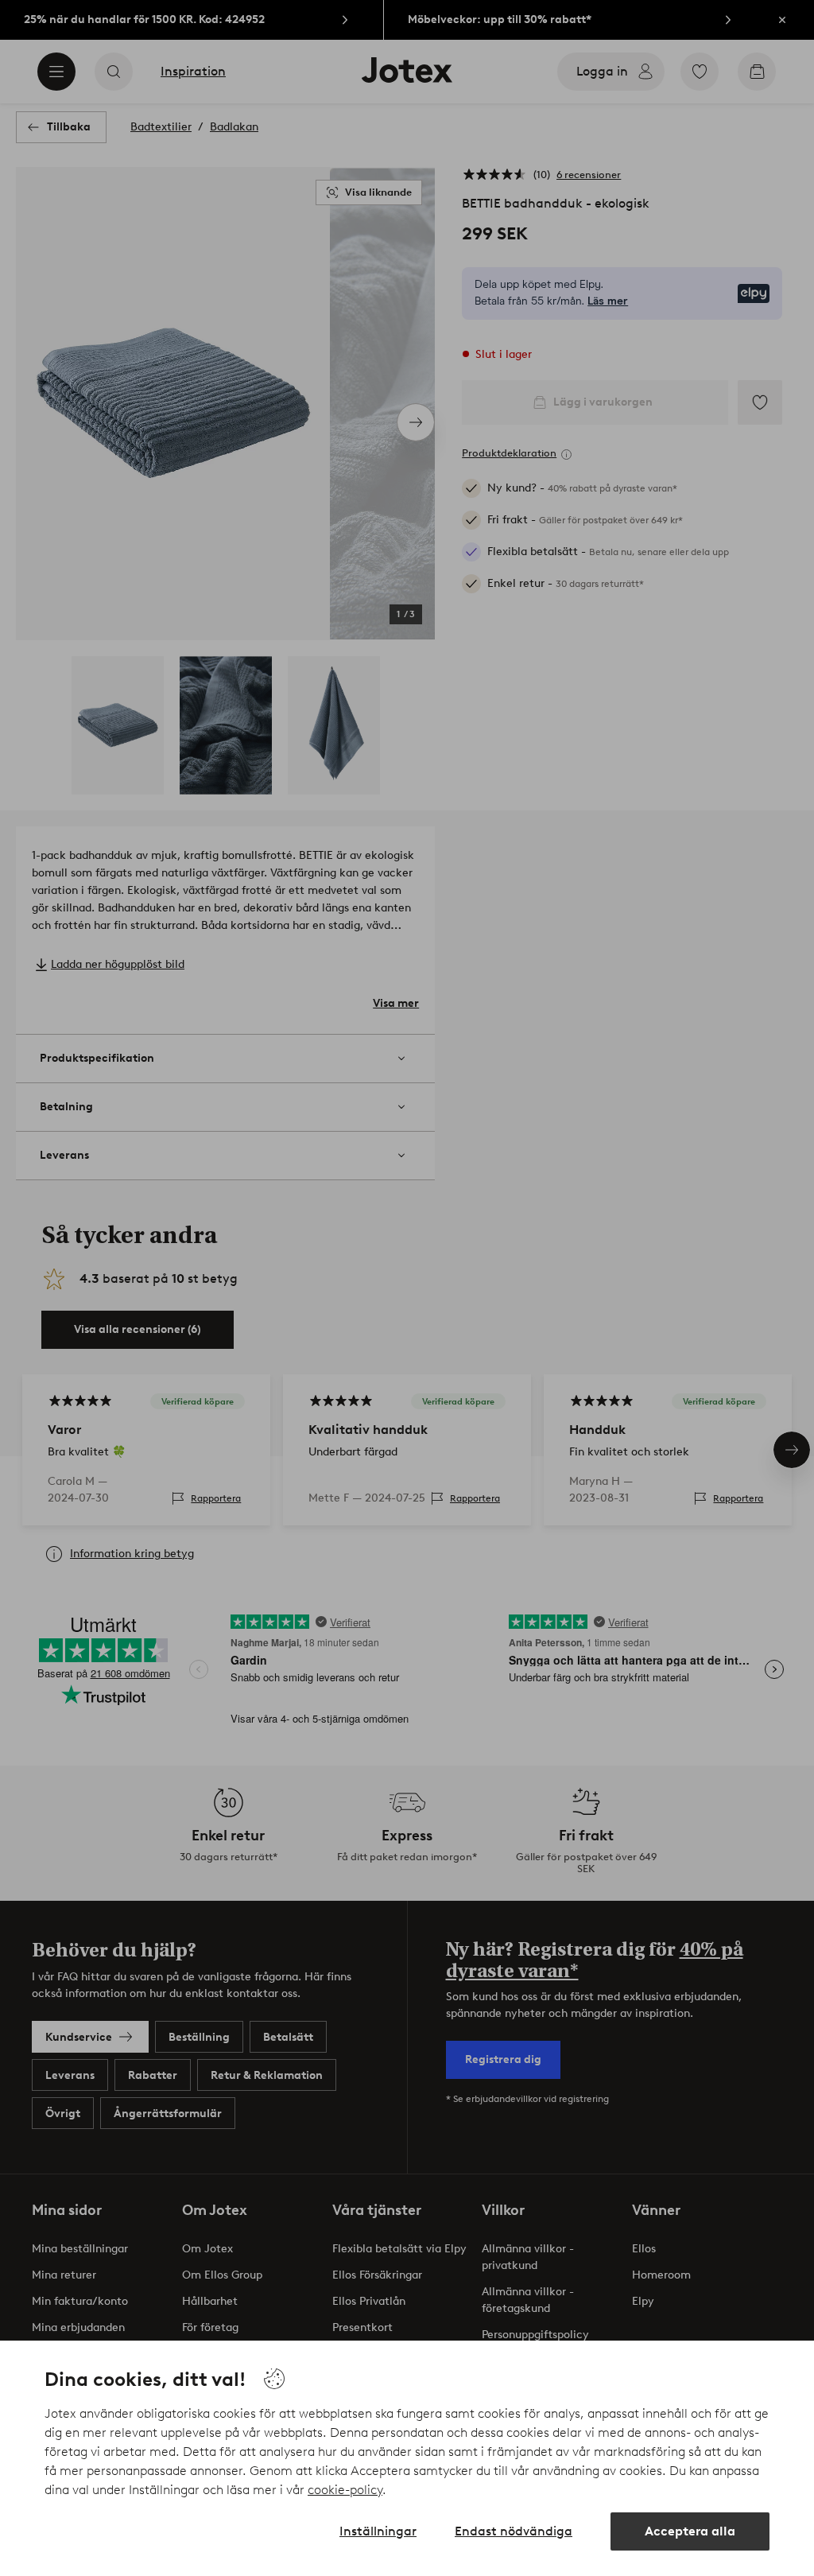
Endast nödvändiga (514, 2531)
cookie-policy (345, 2490)
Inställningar (378, 2531)
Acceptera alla (690, 2531)
